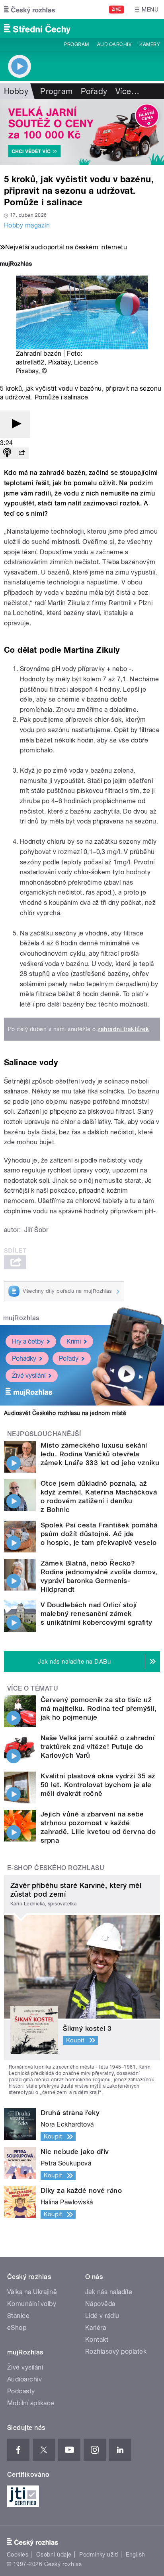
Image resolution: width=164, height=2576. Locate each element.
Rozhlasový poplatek (116, 2351)
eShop (17, 2328)
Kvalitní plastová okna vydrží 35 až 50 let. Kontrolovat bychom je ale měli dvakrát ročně (98, 1785)
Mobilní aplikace (31, 2403)
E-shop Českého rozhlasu (56, 1868)
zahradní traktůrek (123, 1029)
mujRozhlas (21, 1318)
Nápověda (100, 2304)
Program (76, 44)
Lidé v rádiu (102, 2316)
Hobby (16, 91)
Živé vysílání (29, 1376)
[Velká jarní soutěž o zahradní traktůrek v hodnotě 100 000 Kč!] (82, 132)
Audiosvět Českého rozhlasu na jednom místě (65, 1413)
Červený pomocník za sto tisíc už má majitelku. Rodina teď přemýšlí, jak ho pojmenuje (99, 1708)
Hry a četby (28, 1341)
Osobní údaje (54, 2555)
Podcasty (21, 2391)
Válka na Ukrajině (32, 2292)
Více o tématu (33, 1688)
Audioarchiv (114, 44)
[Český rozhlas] (29, 10)
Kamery (150, 44)
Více (127, 91)
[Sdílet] (21, 453)
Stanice (18, 2316)
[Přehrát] (15, 424)
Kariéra (96, 2328)
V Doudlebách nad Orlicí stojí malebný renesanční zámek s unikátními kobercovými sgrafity (97, 1614)
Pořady (94, 91)
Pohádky (24, 1358)
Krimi (74, 1341)
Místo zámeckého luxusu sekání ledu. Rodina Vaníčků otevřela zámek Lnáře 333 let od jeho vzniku (100, 1454)
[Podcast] (7, 453)
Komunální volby (32, 2304)
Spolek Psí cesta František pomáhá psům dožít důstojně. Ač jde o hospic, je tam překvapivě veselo (99, 1534)
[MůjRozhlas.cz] (16, 265)
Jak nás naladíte (109, 2292)
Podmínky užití (99, 2555)
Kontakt (97, 2340)
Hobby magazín (27, 225)
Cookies (18, 2555)
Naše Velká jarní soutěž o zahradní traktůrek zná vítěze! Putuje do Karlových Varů (98, 1747)
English (135, 2555)
